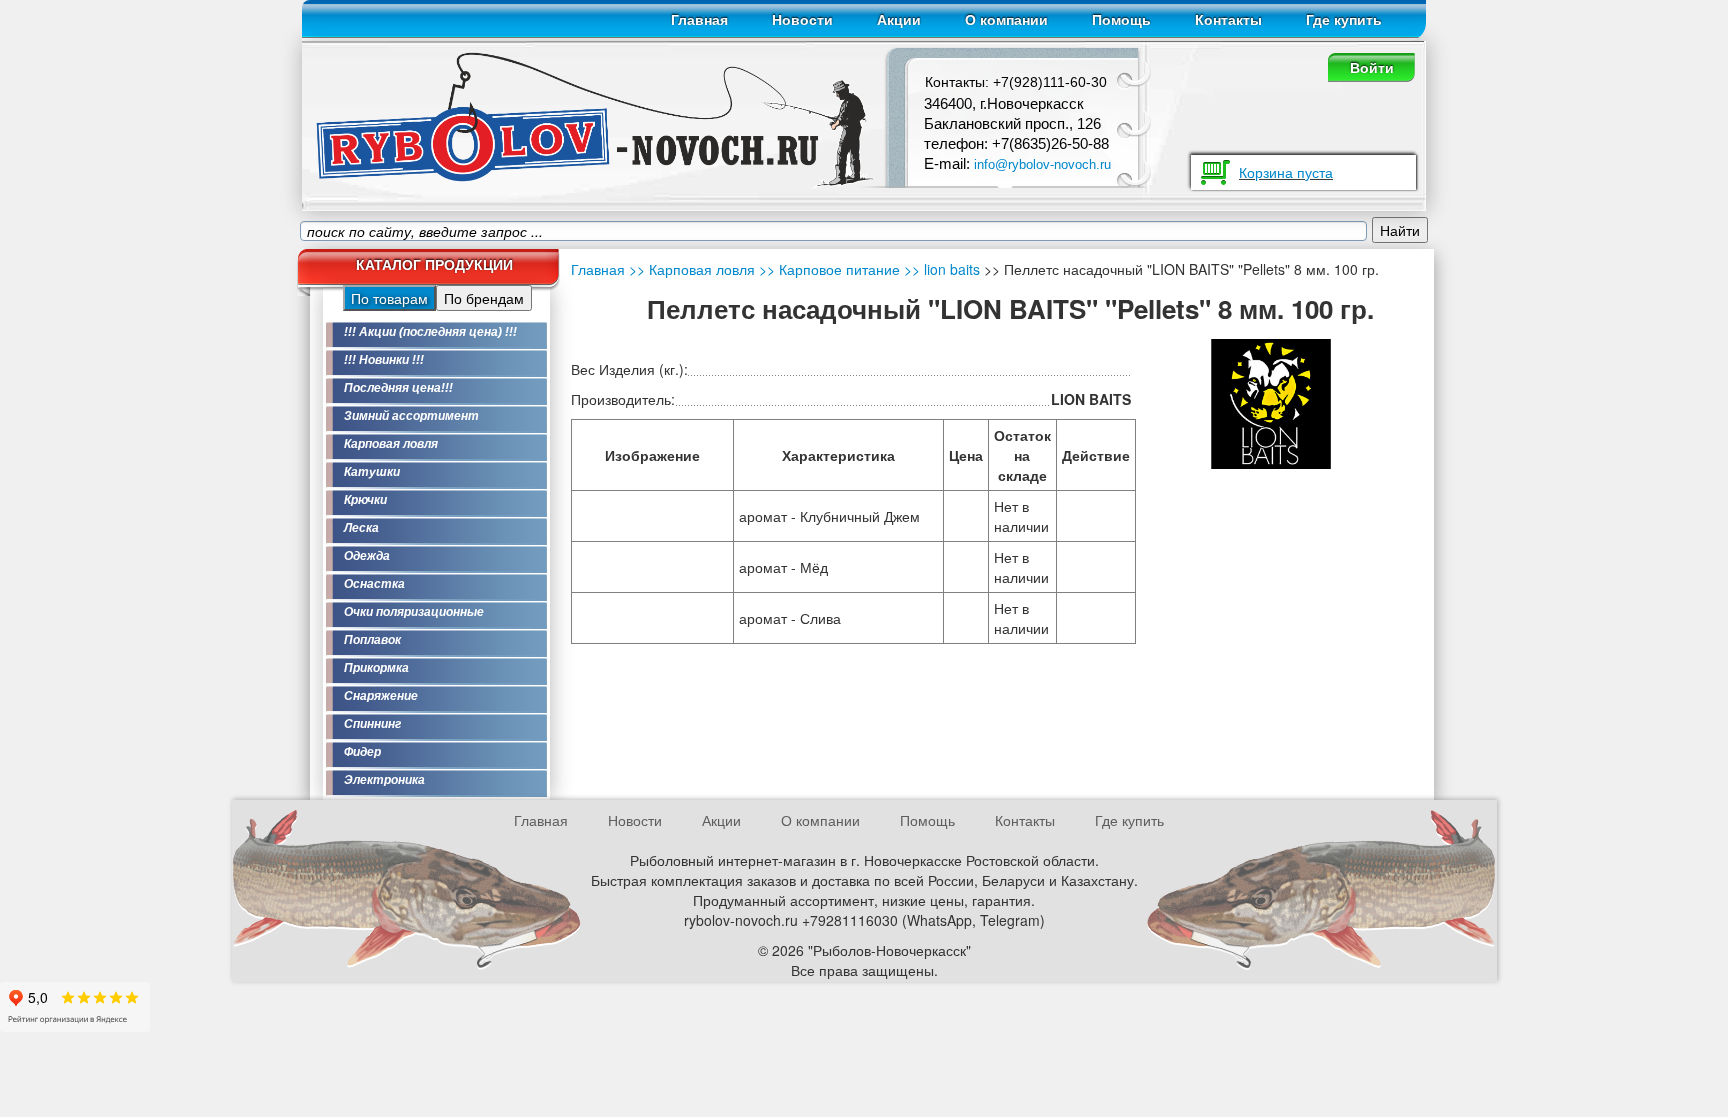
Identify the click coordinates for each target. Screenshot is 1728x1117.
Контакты (1228, 20)
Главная (699, 20)
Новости (802, 20)
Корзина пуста (1286, 172)
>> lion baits (940, 269)
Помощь (1121, 20)
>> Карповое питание (827, 269)
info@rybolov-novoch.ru (1042, 164)
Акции (899, 20)
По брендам (484, 298)
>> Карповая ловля (692, 269)
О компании (1006, 20)
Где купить (1344, 20)
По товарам (389, 298)
